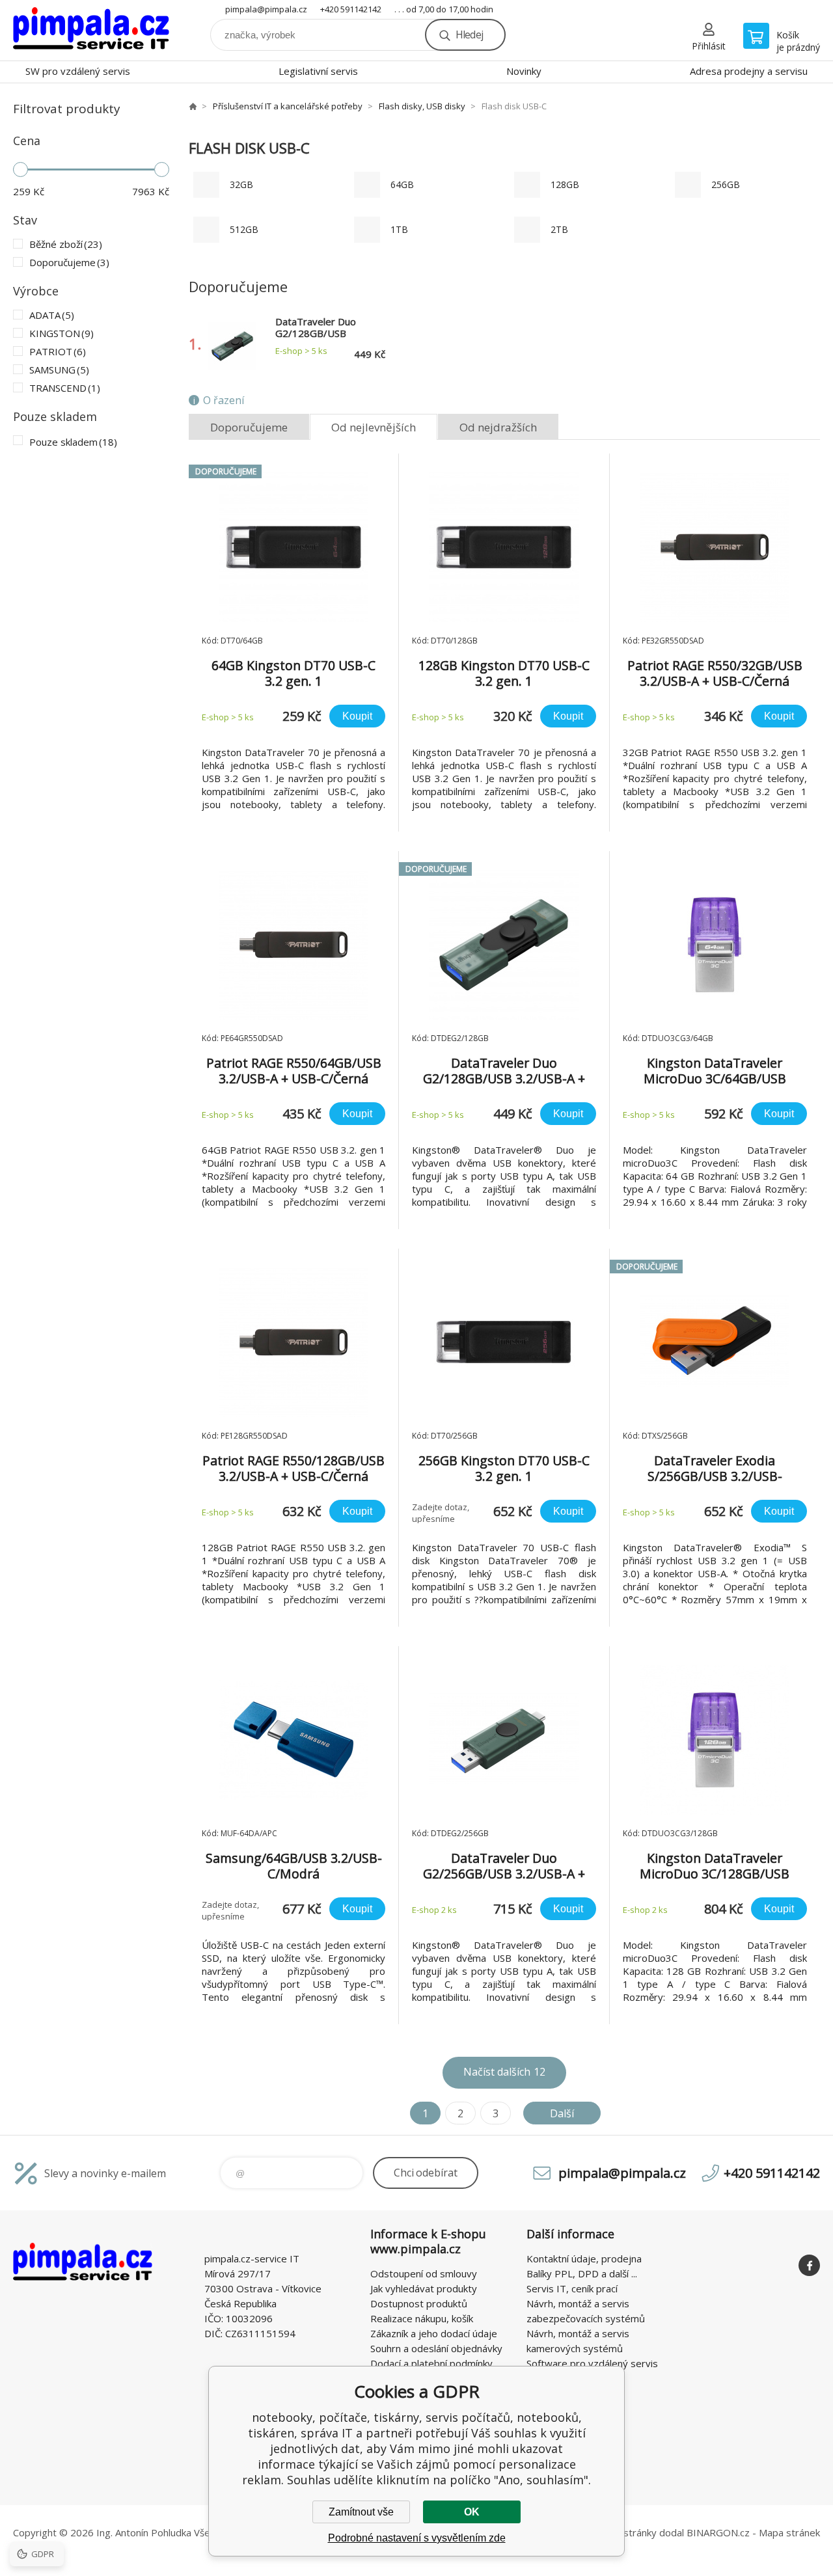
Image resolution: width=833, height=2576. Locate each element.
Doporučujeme (249, 427)
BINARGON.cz (718, 2532)
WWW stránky (625, 2532)
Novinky (524, 71)
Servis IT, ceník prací (572, 2288)
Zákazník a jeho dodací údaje (434, 2333)
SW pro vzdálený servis (78, 71)
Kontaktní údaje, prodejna (584, 2258)
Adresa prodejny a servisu (749, 71)
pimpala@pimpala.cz (266, 9)
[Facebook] (809, 2265)
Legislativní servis (318, 71)
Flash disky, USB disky (422, 106)
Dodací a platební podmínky (431, 2363)
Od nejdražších (498, 427)
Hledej (469, 34)
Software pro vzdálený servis (592, 2363)
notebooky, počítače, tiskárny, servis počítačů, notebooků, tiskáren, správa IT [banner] (91, 30)
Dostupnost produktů (419, 2303)
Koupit (357, 716)
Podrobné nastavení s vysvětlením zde (417, 2538)
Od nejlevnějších (374, 427)
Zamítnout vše (361, 2512)
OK (472, 2512)
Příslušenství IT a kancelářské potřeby (288, 106)
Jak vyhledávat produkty (424, 2288)
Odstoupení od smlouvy (424, 2273)
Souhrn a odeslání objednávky (436, 2348)
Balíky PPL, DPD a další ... (582, 2273)
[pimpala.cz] (193, 106)
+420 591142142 (351, 9)
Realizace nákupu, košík (422, 2318)
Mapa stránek (789, 2532)
